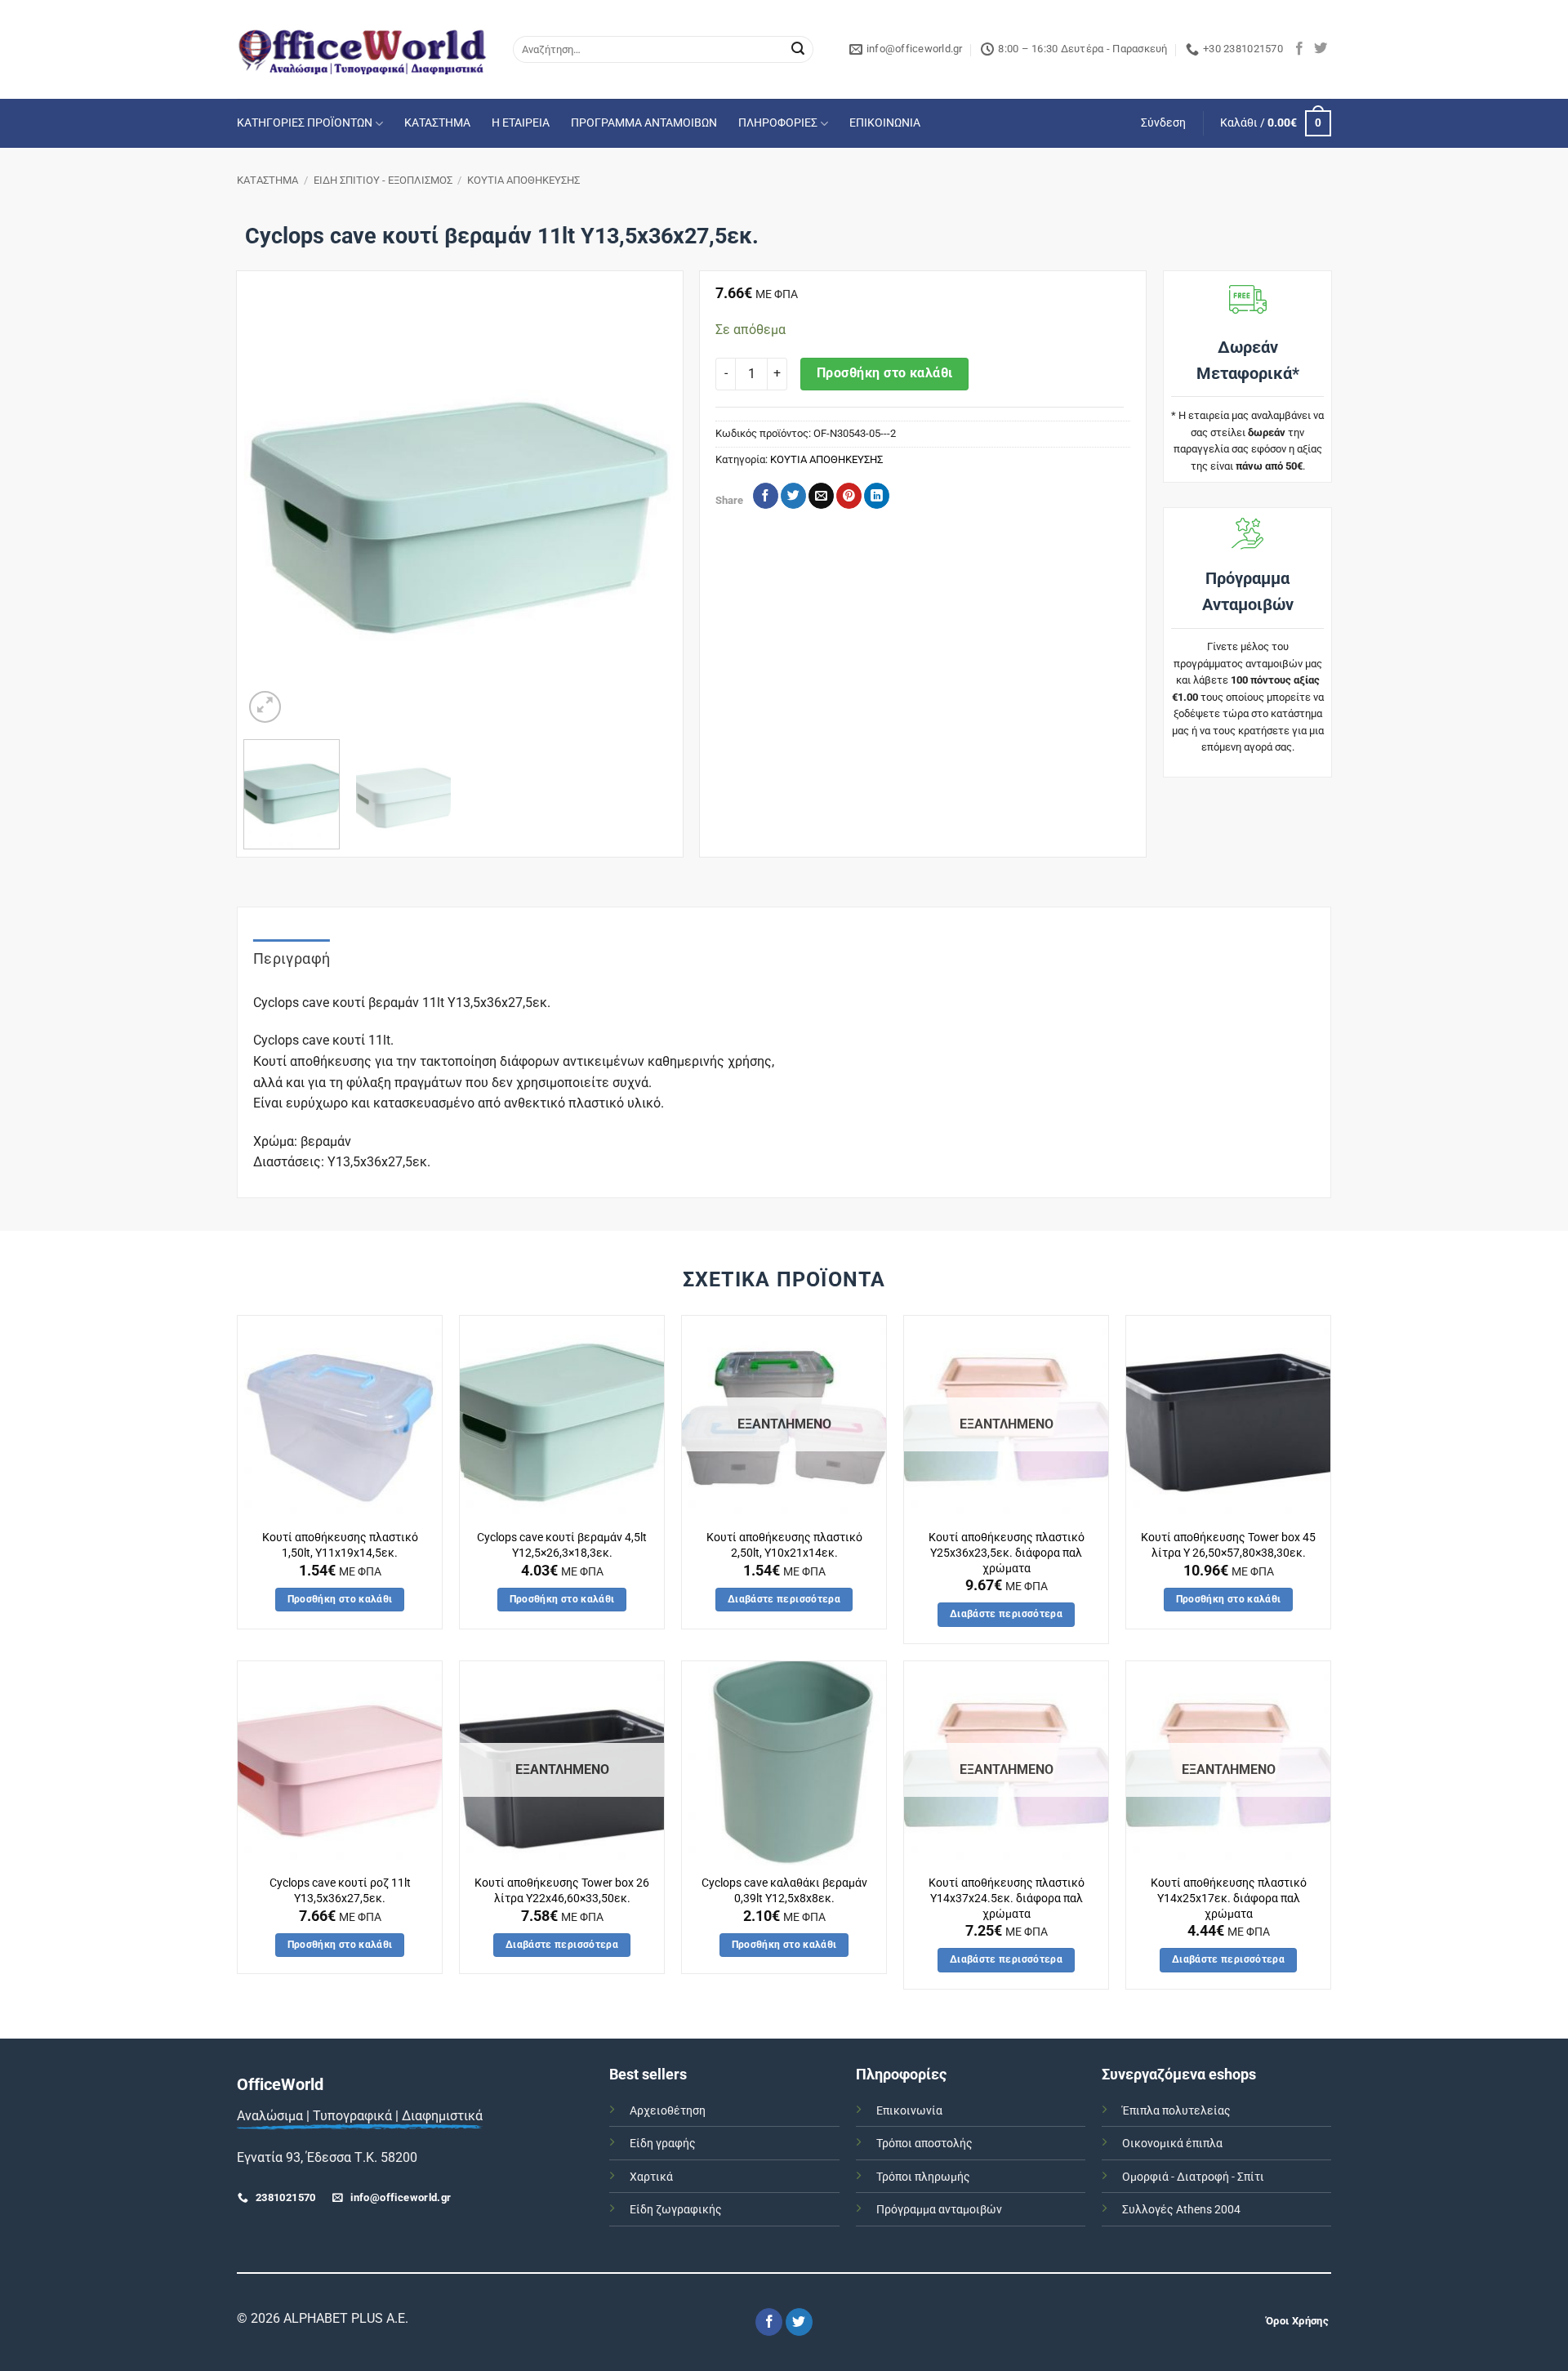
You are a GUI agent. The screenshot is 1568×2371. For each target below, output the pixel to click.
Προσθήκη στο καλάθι (885, 373)
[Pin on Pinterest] (849, 496)
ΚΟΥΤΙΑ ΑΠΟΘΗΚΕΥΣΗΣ (523, 180)
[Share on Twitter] (793, 496)
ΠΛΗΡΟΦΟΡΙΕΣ (778, 123)
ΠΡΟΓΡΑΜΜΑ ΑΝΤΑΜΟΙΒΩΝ (644, 123)
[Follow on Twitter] (1321, 49)
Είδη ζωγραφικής (676, 2210)
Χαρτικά (651, 2177)
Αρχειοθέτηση (668, 2111)
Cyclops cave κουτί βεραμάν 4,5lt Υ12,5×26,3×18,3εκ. (562, 1545)
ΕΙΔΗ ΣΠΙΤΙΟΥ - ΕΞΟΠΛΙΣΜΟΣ (383, 180)
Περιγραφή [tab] (292, 958)
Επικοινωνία (909, 2111)
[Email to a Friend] (821, 496)
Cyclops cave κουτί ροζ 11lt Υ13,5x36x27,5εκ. (340, 1891)
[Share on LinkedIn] (877, 496)
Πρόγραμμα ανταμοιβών (939, 2210)
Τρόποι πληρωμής (923, 2177)
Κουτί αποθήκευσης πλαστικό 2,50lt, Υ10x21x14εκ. (784, 1545)
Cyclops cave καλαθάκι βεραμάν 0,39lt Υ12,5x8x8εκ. (784, 1891)
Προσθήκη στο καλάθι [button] (340, 1599)
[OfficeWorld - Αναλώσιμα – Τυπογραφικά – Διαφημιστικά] (363, 49)
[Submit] (798, 50)
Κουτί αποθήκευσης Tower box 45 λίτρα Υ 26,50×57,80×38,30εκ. (1228, 1545)
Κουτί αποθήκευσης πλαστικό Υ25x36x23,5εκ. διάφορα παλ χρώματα (1007, 1553)
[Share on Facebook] (766, 496)
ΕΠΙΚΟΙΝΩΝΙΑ (885, 123)
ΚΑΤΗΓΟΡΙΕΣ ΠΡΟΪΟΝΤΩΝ (305, 123)
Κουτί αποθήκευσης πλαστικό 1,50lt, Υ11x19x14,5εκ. (340, 1545)
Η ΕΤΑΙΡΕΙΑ (521, 123)
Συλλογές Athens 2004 (1181, 2210)
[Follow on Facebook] (1299, 49)
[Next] (646, 511)
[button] (1163, 123)
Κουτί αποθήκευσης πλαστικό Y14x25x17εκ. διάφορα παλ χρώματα (1229, 1898)
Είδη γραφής (663, 2144)
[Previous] (273, 511)
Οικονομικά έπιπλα (1172, 2144)
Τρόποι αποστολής (924, 2144)
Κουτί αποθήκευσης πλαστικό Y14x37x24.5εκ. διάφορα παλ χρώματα (1007, 1898)
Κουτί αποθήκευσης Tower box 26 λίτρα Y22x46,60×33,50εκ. (562, 1891)
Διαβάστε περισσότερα (784, 1599)
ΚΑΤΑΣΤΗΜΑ (437, 123)
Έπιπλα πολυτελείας (1176, 2111)
